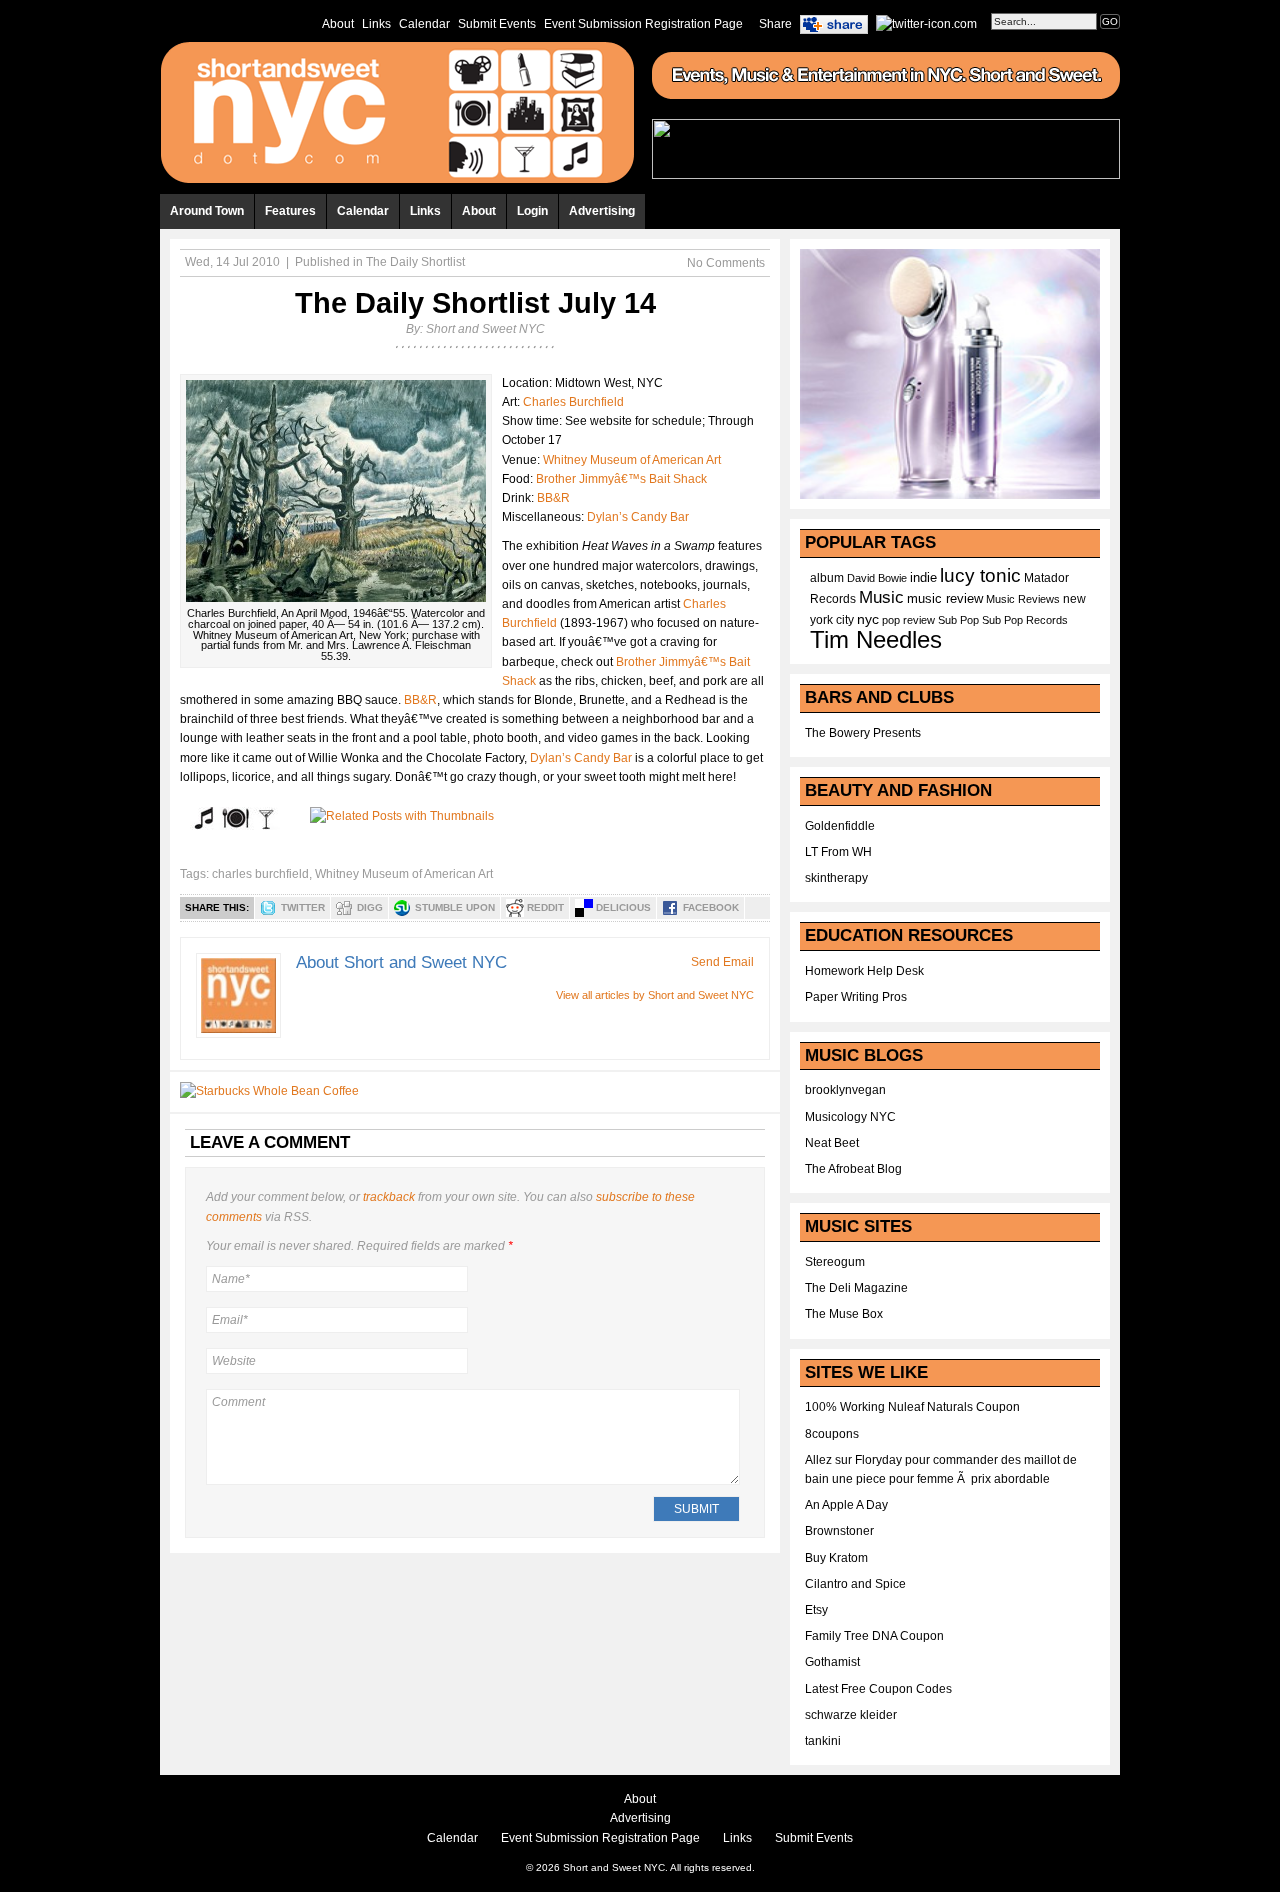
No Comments (726, 263)
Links (376, 24)
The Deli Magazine (856, 1288)
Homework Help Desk (864, 971)
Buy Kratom (836, 1558)
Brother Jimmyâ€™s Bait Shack (621, 479)
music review (945, 599)
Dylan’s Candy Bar (638, 517)
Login (532, 211)
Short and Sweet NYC (485, 329)
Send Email (722, 962)
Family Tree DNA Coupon (874, 1636)
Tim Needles (876, 639)
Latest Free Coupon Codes (878, 1689)
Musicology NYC (850, 1117)
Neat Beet (832, 1143)
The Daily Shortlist (415, 262)
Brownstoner (839, 1531)
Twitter (303, 907)
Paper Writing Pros (856, 997)
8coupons (832, 1434)
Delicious (623, 907)
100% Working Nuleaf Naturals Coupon (912, 1407)
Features (290, 211)
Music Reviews (1023, 599)
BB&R (553, 498)
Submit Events (497, 24)
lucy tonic (980, 575)
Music (881, 597)
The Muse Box (844, 1314)
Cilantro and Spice (855, 1584)
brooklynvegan (845, 1090)
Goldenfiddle (840, 826)
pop (891, 620)
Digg (370, 907)
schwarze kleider (851, 1715)
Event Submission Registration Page (643, 24)
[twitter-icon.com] (926, 23)
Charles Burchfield (573, 402)
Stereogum (835, 1262)
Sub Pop (958, 620)
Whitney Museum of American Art (632, 460)
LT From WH (838, 852)
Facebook (711, 907)
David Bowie (877, 578)
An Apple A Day (846, 1505)
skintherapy (836, 878)
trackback (389, 1197)
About (338, 24)
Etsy (816, 1610)
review (919, 620)
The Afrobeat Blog (853, 1169)
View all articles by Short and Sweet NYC (655, 995)
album (827, 578)
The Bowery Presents (863, 733)
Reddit (545, 907)
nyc (868, 619)
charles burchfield (260, 874)
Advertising (602, 211)
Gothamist (832, 1662)
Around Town (207, 211)
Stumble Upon (455, 907)
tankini (823, 1741)
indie (923, 578)
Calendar (424, 24)
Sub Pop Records (1025, 620)
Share (775, 24)
